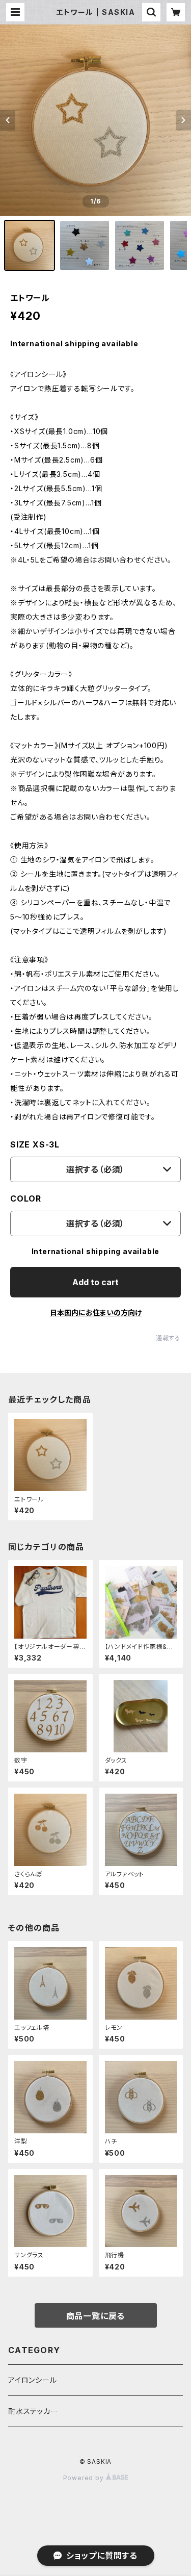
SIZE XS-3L (35, 1144)
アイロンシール (33, 2380)
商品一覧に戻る (96, 2316)
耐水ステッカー (33, 2411)
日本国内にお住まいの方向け (96, 1312)
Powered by (85, 2478)
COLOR (26, 1198)
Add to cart (95, 1282)
